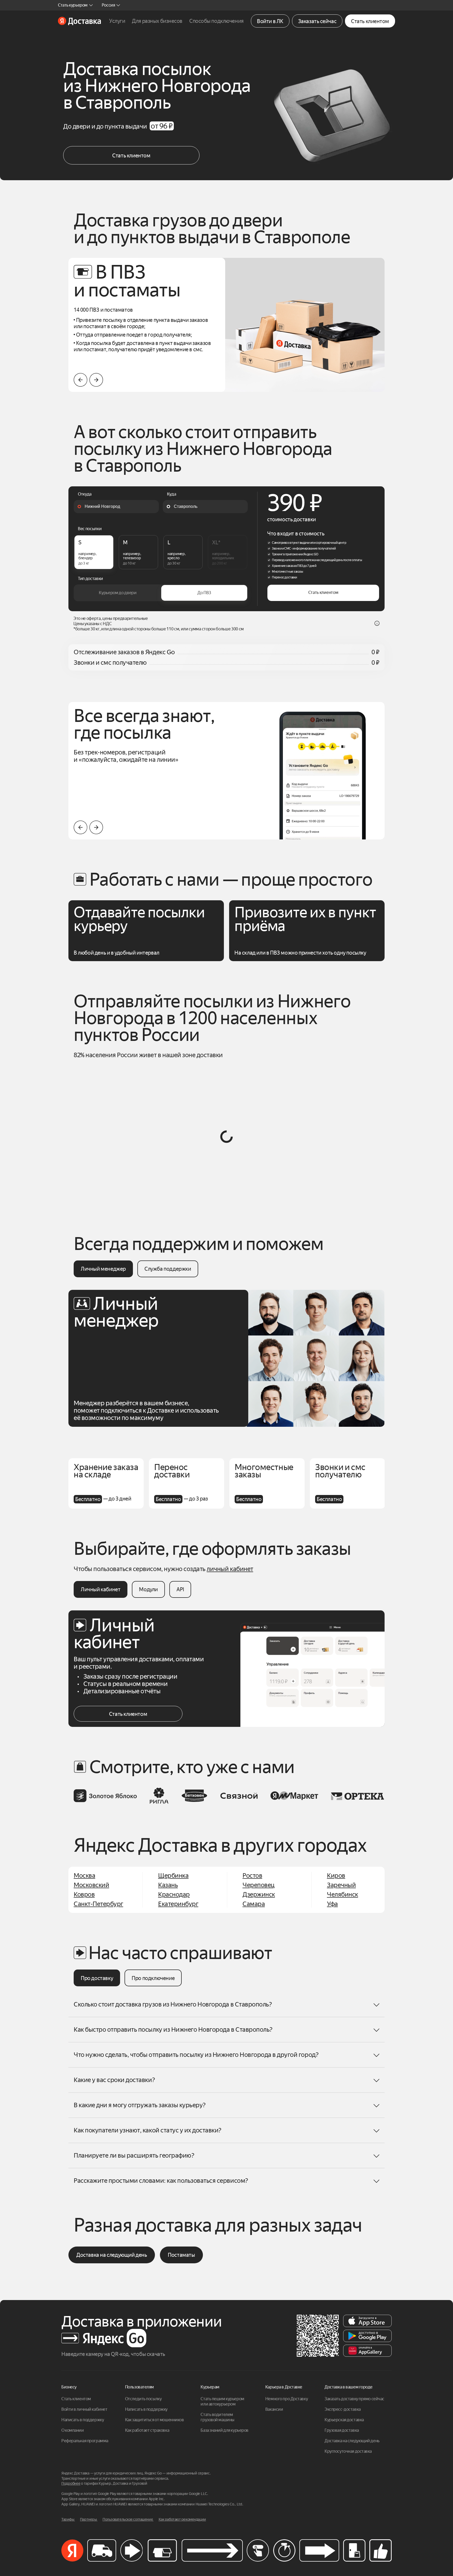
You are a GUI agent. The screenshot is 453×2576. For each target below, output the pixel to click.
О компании (73, 2430)
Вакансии (274, 2409)
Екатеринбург (178, 1904)
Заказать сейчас (317, 21)
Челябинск (343, 1894)
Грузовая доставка (342, 2430)
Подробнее (71, 2484)
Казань (168, 1885)
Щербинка (173, 1876)
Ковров (84, 1894)
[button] (96, 380)
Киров (336, 1876)
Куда (172, 494)
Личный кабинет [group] (101, 1589)
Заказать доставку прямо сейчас (354, 2399)
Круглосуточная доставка (348, 2451)
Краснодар (174, 1894)
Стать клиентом (370, 21)
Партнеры (89, 2519)
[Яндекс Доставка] (79, 21)
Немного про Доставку (287, 2399)
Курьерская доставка (344, 2420)
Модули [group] (148, 1589)
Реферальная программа (85, 2441)
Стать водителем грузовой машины (217, 2417)
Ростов (252, 1876)
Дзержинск (259, 1894)
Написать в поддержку (83, 2420)
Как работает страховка (147, 2430)
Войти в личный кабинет (84, 2409)
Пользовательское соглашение (128, 2519)
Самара (254, 1904)
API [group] (180, 1589)
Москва (84, 1876)
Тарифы (68, 2519)
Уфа (332, 1904)
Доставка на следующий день (112, 2255)
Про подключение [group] (153, 1978)
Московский (91, 1885)
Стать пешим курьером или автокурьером (223, 2401)
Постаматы (181, 2255)
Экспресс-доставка (343, 2409)
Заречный (341, 1885)
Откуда (85, 494)
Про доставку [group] (97, 1978)
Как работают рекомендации (182, 2519)
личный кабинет (230, 1569)
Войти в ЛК (270, 21)
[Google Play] (367, 2336)
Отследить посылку (143, 2399)
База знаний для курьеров (224, 2430)
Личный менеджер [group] (103, 1269)
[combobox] (116, 507)
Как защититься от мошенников (155, 2420)
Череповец (258, 1885)
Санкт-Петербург (98, 1904)
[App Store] (367, 2321)
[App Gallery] (367, 2351)
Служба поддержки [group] (168, 1269)
